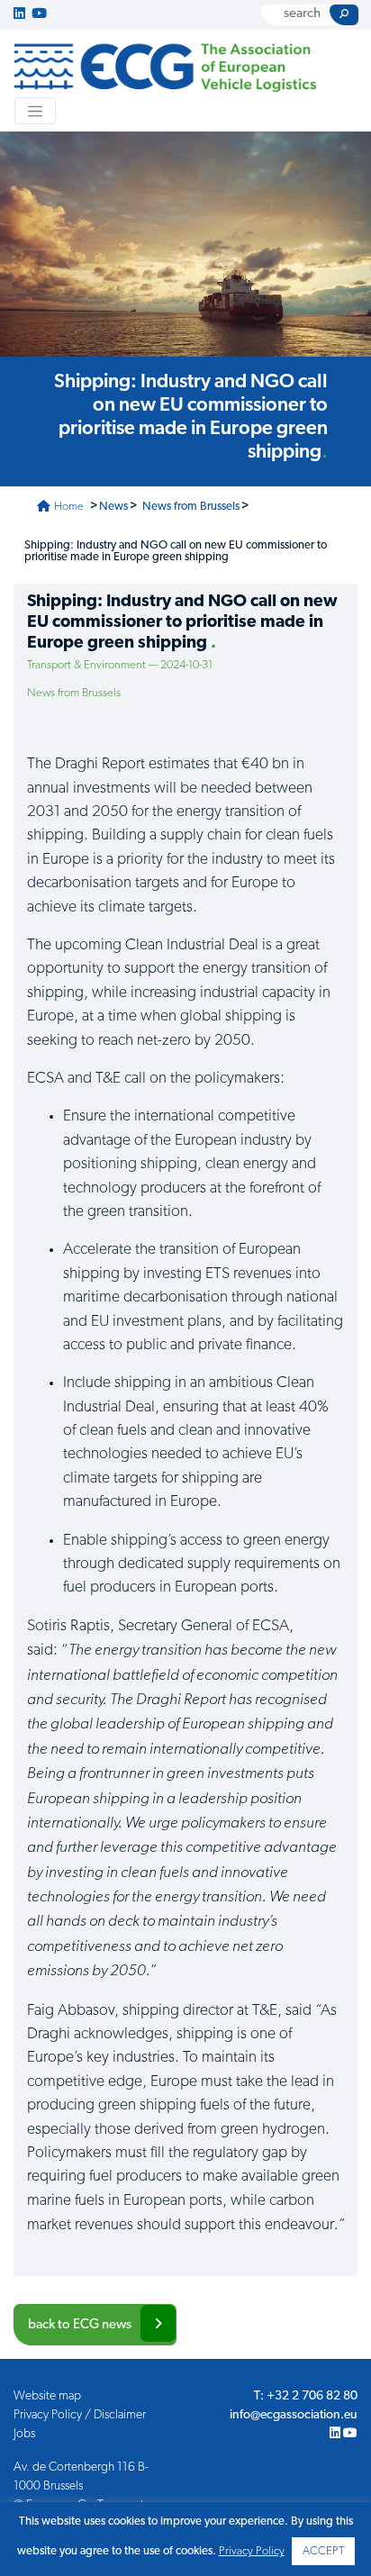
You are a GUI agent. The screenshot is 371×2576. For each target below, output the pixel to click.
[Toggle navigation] (35, 111)
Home (68, 507)
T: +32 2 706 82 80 (306, 2396)
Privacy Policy (252, 2551)
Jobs (24, 2434)
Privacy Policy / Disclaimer (80, 2415)
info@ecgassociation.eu (294, 2415)
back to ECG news (80, 2325)
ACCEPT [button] (323, 2551)
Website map (47, 2396)
